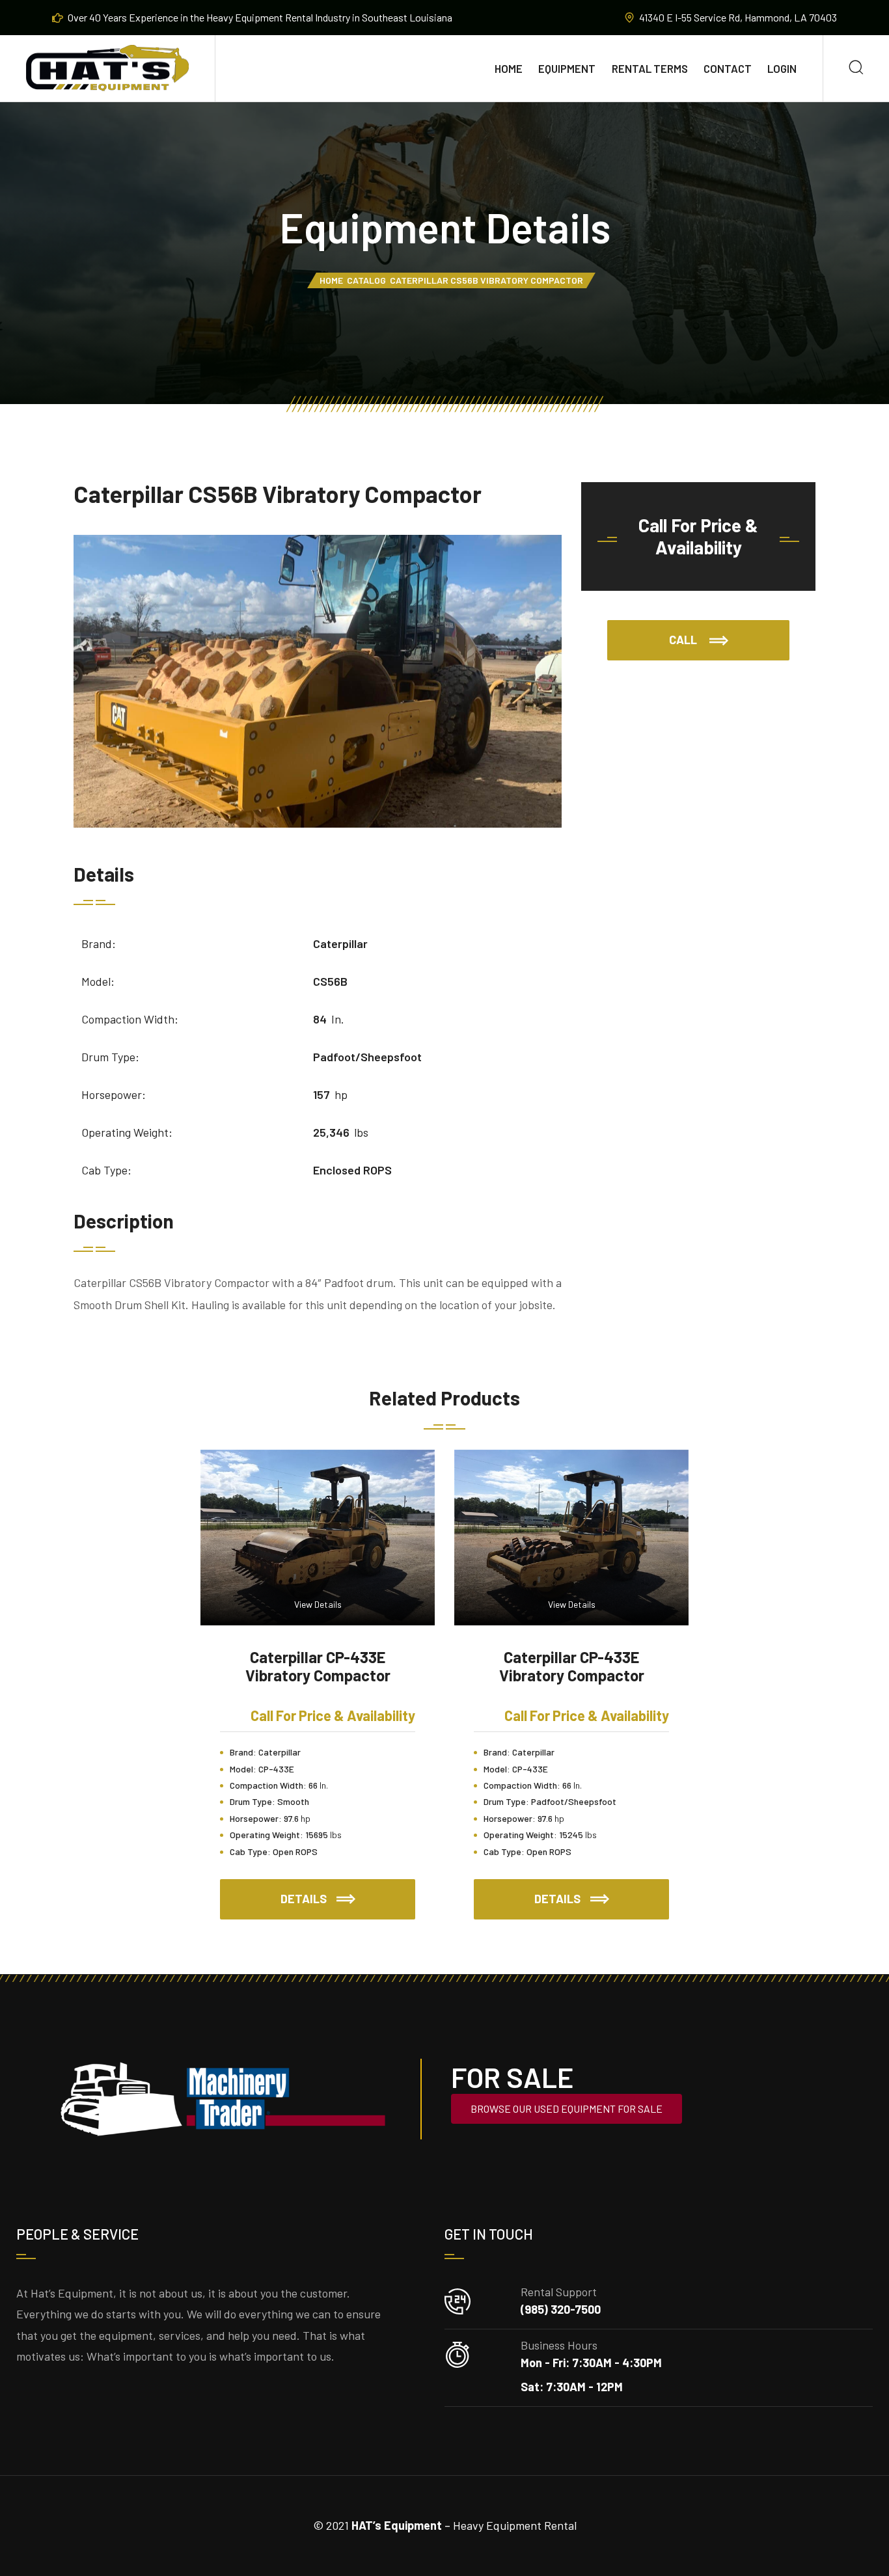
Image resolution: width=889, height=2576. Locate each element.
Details (348, 1892)
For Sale (512, 2077)
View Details (318, 1604)
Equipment (567, 68)
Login (782, 68)
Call (684, 640)
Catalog (366, 280)
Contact (728, 68)
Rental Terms (650, 68)
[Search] (856, 69)
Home (509, 68)
